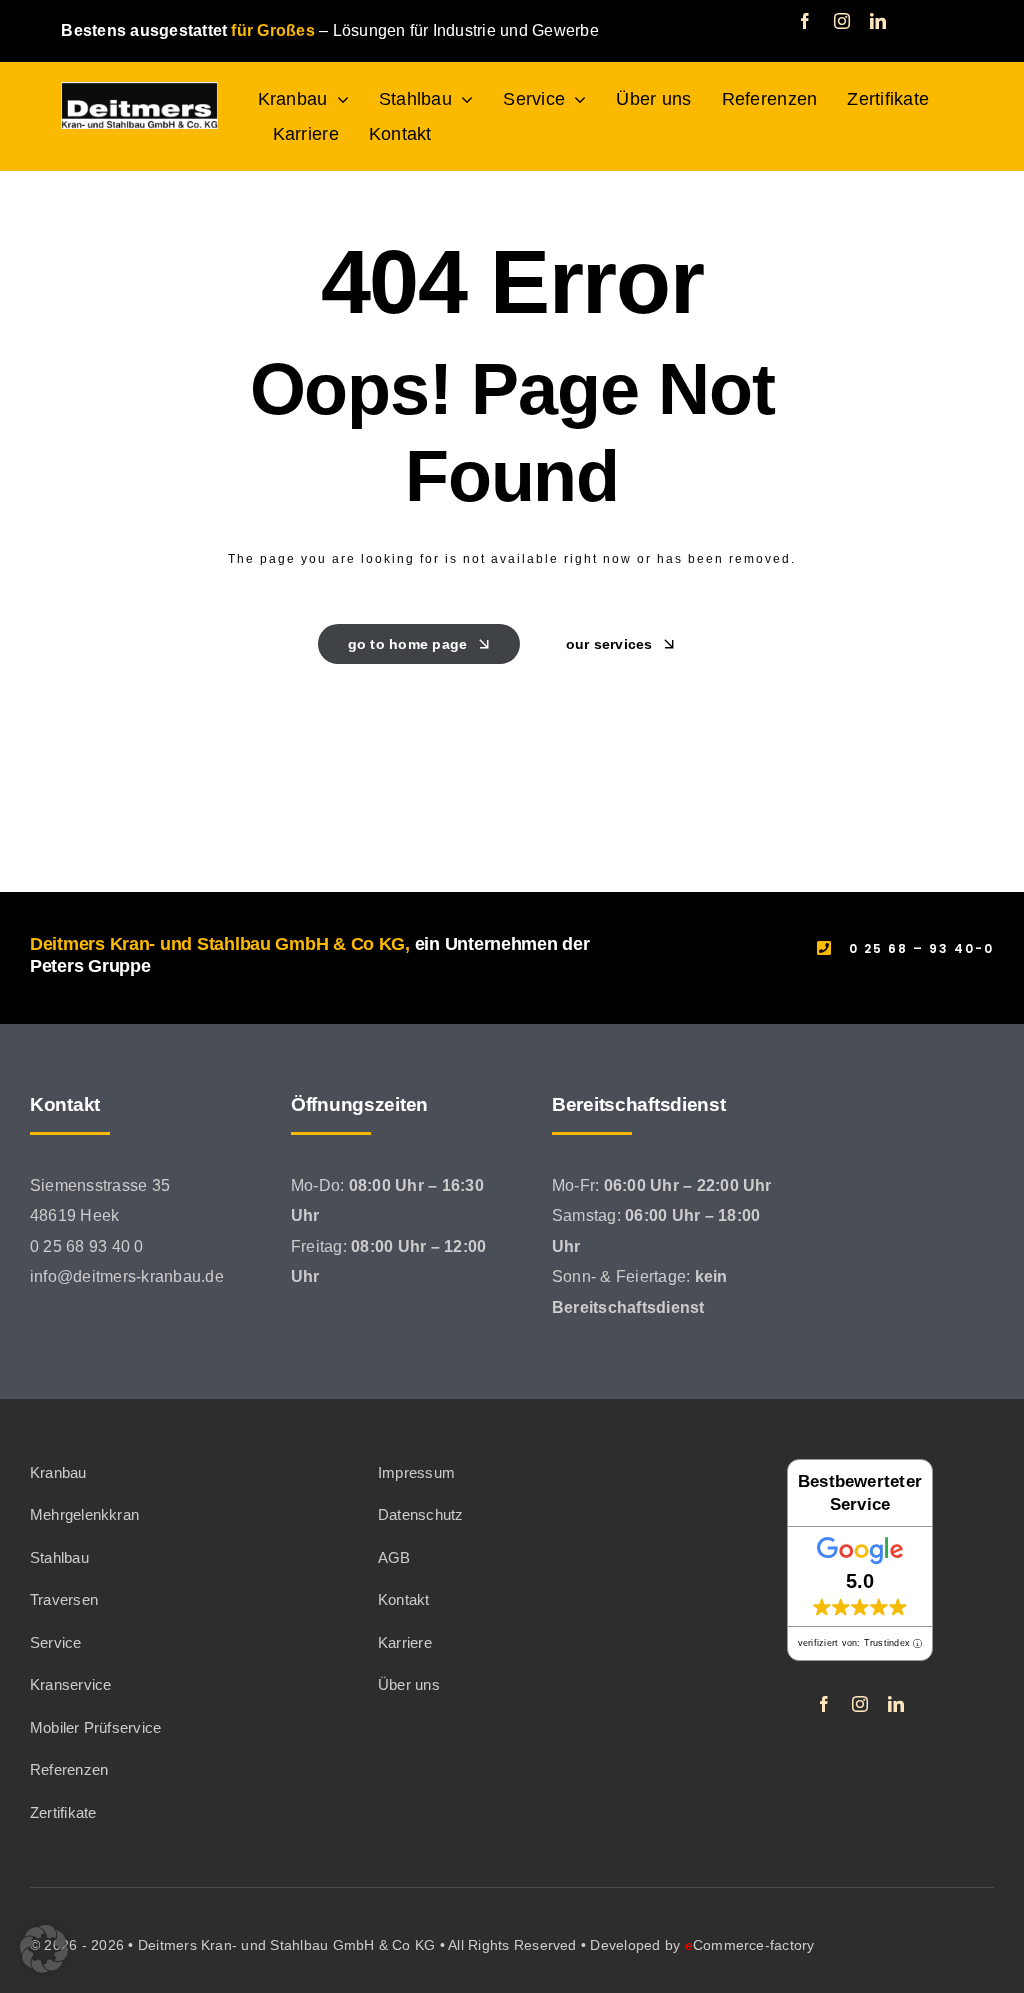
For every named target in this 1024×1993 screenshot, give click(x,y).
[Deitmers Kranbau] (139, 89)
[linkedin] (878, 21)
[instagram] (842, 21)
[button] (44, 1949)
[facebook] (805, 21)
